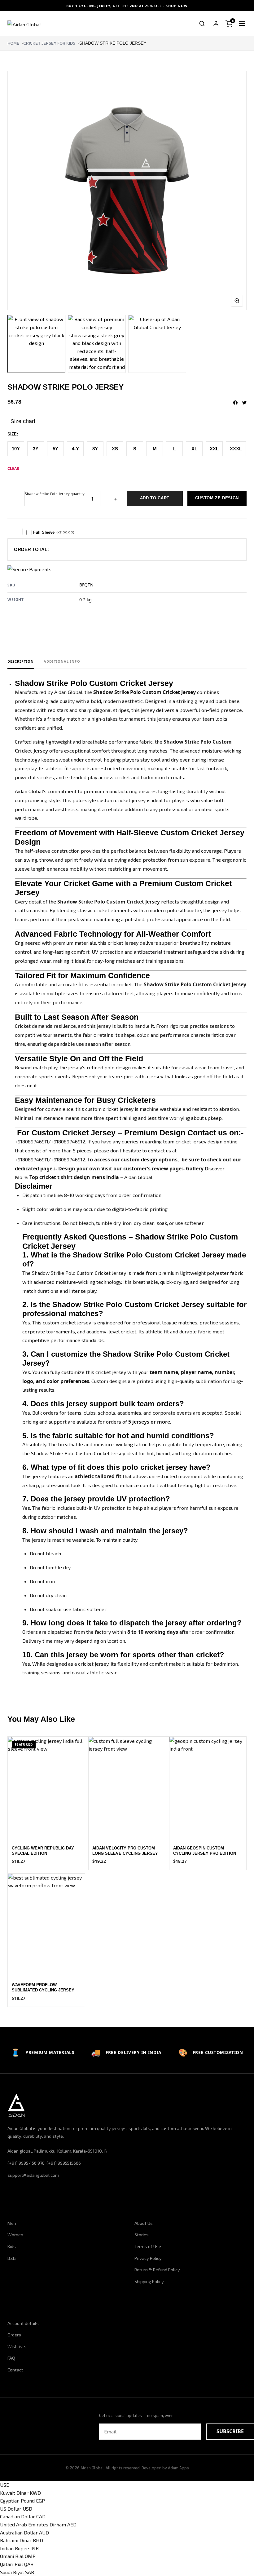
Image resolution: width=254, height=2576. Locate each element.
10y (16, 449)
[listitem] (36, 344)
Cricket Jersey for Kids (49, 43)
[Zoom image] (237, 301)
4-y (75, 449)
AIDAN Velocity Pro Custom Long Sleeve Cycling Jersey (125, 1851)
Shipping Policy (149, 2281)
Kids (12, 2246)
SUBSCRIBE (230, 2431)
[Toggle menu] (242, 24)
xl (194, 449)
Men (12, 2223)
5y (55, 449)
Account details (23, 2323)
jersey (199, 1141)
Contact (15, 2370)
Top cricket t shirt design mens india (74, 1177)
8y (95, 449)
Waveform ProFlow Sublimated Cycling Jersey (43, 1987)
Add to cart (155, 498)
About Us (144, 2223)
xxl (214, 449)
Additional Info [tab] (62, 661)
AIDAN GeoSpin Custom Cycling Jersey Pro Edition (205, 1851)
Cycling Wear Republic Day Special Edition (43, 1851)
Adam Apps (178, 2468)
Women (15, 2235)
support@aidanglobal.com (33, 2175)
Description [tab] (21, 661)
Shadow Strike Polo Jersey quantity (55, 494)
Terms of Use (148, 2246)
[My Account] (216, 24)
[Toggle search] (202, 24)
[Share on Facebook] (235, 403)
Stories (142, 2235)
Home (13, 43)
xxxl (236, 449)
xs (115, 449)
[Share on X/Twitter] (244, 403)
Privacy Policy (148, 2258)
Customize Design (217, 498)
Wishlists (17, 2346)
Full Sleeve (54, 532)
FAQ (11, 2358)
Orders (14, 2335)
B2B (12, 2258)
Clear (13, 468)
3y (36, 449)
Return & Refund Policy (157, 2270)
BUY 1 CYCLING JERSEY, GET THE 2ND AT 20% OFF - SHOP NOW (127, 6)
